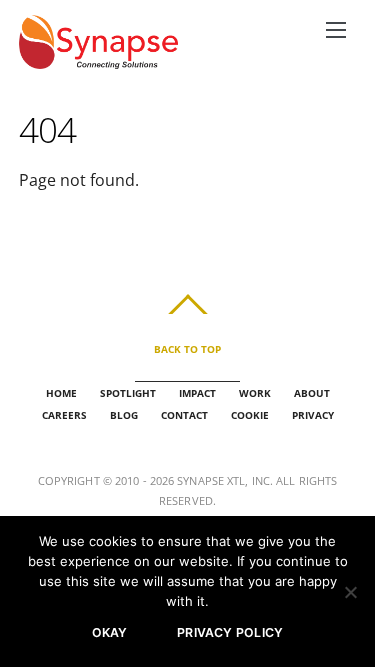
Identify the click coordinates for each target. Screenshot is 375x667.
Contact (184, 415)
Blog (124, 415)
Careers (64, 415)
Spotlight (128, 393)
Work (255, 393)
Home (61, 393)
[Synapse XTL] (99, 57)
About (312, 393)
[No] (350, 592)
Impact (197, 393)
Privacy (313, 415)
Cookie (250, 415)
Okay (110, 632)
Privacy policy (230, 632)
